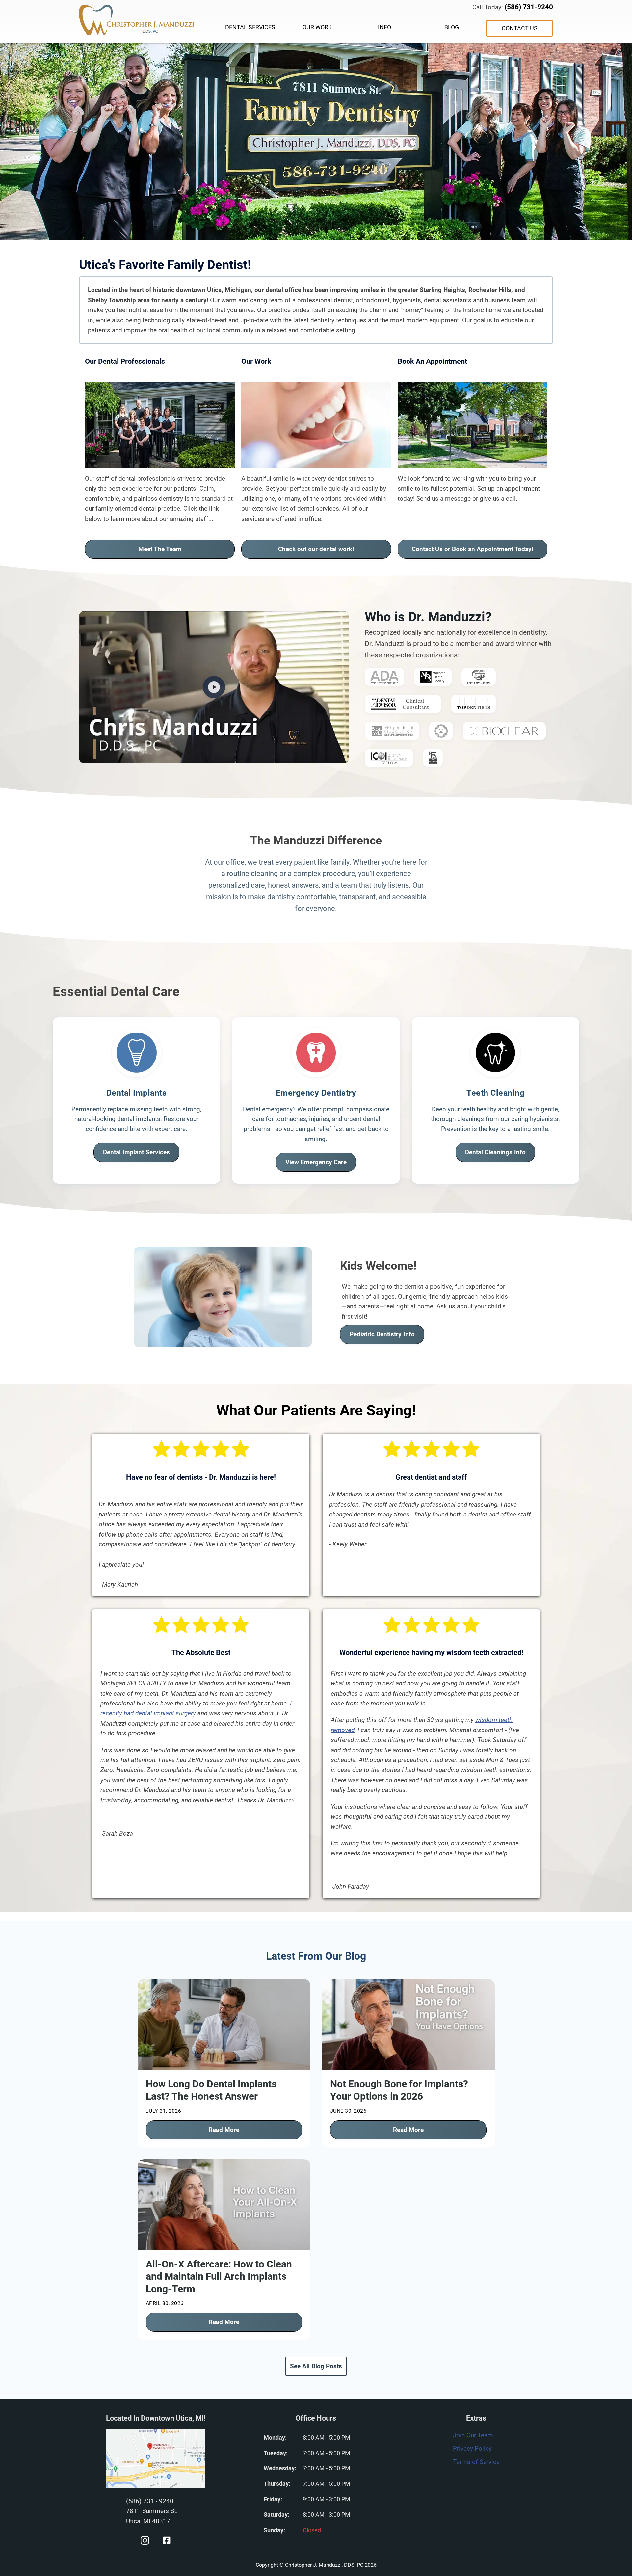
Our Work (317, 27)
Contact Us (520, 28)
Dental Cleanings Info (495, 1152)
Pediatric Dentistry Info (382, 1334)
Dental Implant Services (136, 1152)
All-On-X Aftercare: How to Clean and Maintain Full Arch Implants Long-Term (219, 2276)
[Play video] (214, 687)
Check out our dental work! (316, 549)
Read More (224, 2130)
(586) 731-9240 (529, 7)
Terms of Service (476, 2462)
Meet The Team (160, 549)
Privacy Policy (472, 2448)
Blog (452, 27)
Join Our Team (473, 2435)
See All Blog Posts (316, 2366)
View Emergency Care (316, 1162)
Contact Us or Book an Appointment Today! (473, 549)
